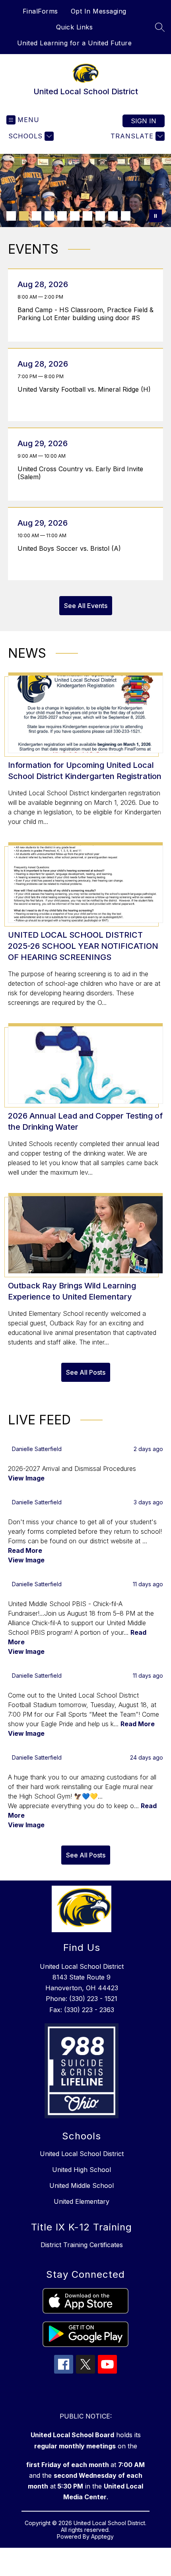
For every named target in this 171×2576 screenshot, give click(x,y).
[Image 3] (37, 216)
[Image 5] (62, 216)
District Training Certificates (82, 2245)
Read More (25, 1550)
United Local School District (82, 2154)
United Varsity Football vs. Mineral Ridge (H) (86, 389)
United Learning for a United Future (75, 43)
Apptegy (102, 2536)
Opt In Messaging (99, 11)
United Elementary (82, 2201)
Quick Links (75, 27)
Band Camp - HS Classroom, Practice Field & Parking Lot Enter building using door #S (85, 314)
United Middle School (82, 2186)
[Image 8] (100, 216)
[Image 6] (75, 216)
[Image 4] (49, 216)
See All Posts (86, 1372)
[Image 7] (87, 216)
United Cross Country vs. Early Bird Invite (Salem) (80, 473)
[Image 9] (113, 216)
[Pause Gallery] (155, 216)
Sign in (144, 121)
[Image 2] (24, 216)
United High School (82, 2170)
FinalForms (40, 11)
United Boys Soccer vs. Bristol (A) (71, 548)
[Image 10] (126, 216)
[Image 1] (11, 216)
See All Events (86, 606)
